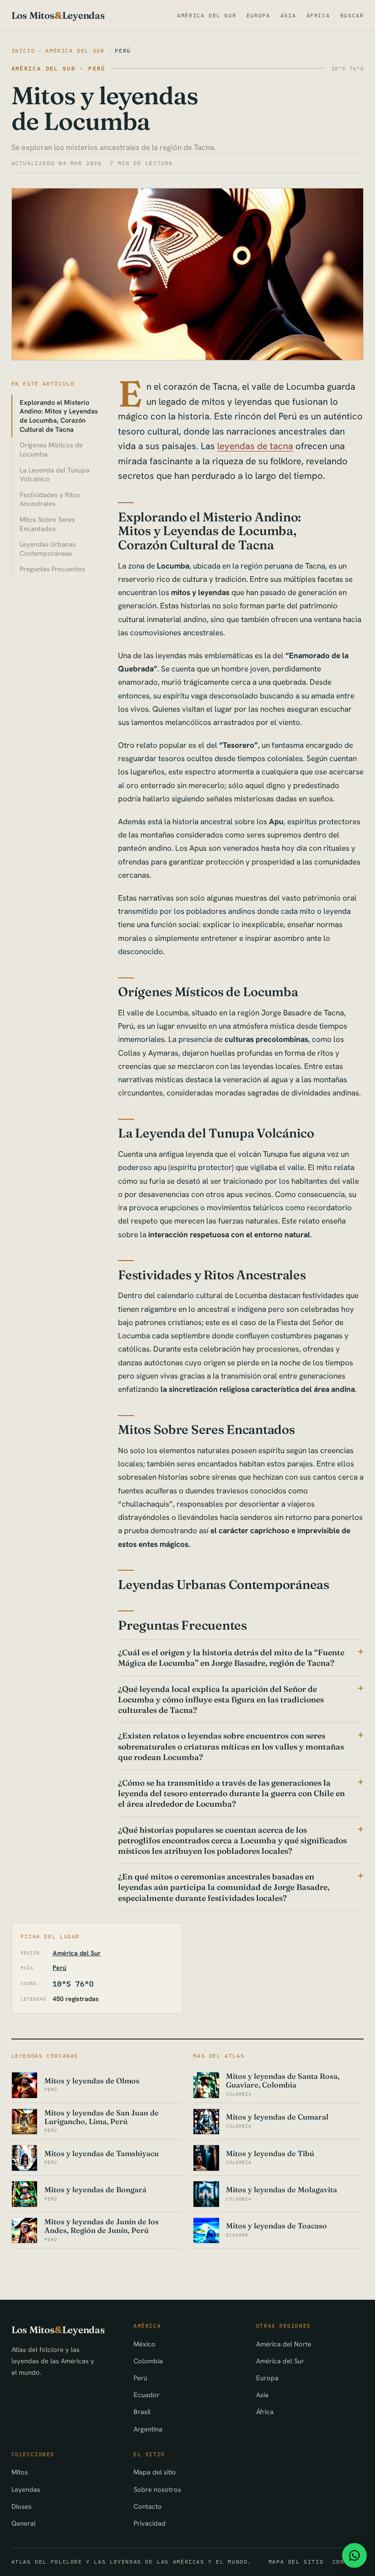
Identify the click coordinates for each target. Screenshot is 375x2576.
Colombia (148, 2361)
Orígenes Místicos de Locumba (51, 449)
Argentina (148, 2429)
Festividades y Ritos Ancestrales (50, 499)
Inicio (23, 51)
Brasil (142, 2412)
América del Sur (206, 15)
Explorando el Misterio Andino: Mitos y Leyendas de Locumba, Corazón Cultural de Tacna (59, 416)
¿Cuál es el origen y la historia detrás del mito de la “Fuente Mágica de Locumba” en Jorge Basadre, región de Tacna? (231, 1658)
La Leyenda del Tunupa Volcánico (55, 475)
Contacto (148, 2506)
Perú (123, 51)
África (318, 15)
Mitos (20, 2472)
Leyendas (26, 2489)
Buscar (352, 15)
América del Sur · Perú (59, 68)
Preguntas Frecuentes (52, 569)
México (145, 2344)
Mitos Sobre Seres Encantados (47, 524)
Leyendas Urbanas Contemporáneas (48, 549)
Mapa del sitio (155, 2472)
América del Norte (284, 2344)
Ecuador (147, 2395)
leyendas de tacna (255, 446)
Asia (288, 15)
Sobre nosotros (157, 2489)
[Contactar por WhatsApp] (354, 2555)
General (24, 2523)
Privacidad (150, 2523)
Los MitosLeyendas (58, 15)
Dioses (21, 2506)
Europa (258, 15)
